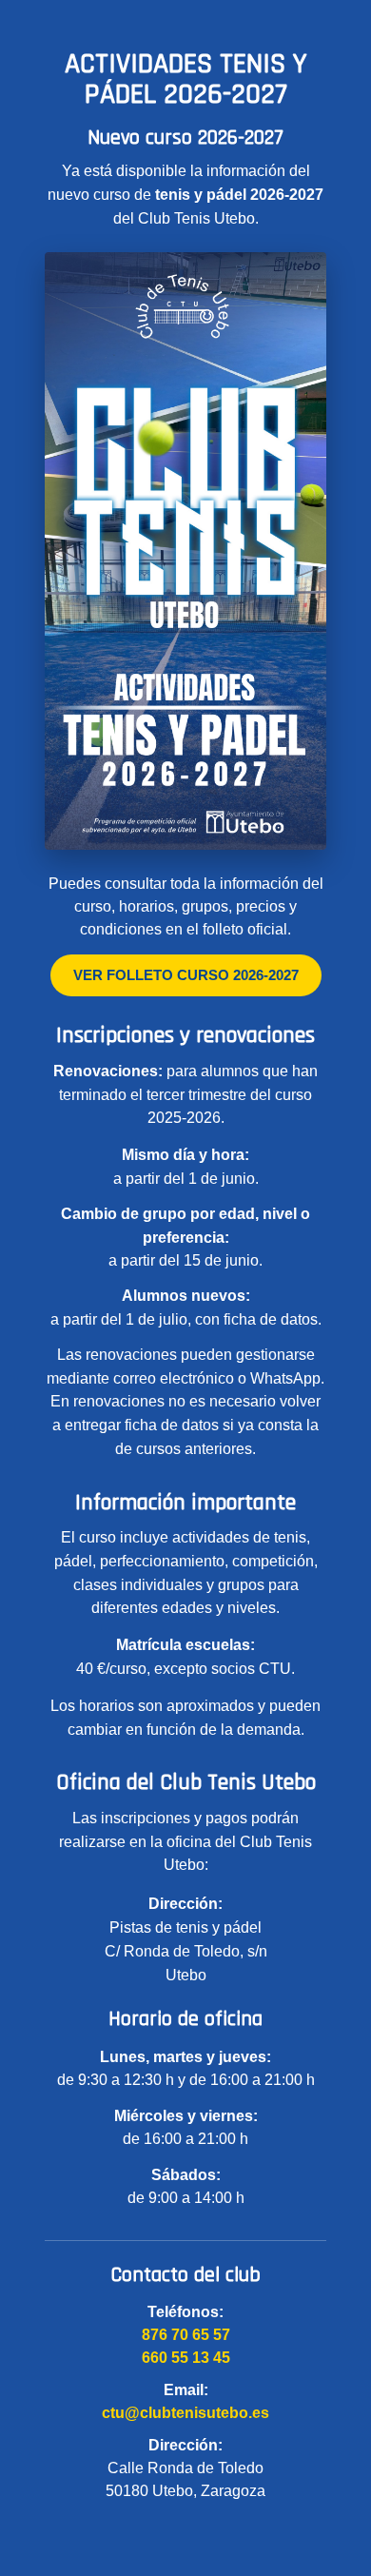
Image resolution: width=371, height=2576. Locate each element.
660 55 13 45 (186, 2358)
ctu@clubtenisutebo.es (185, 2413)
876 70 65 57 (186, 2335)
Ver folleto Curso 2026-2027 (186, 975)
